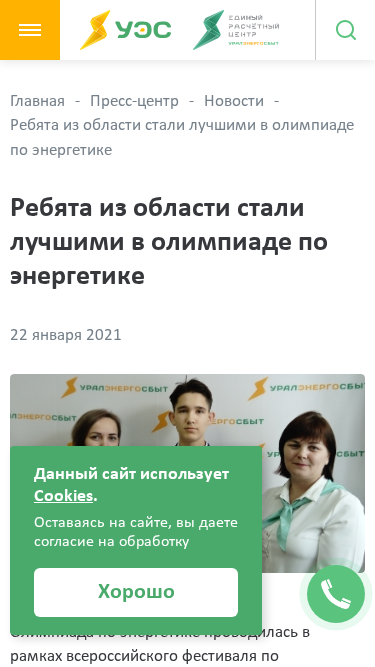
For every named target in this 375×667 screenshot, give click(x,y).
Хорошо (136, 592)
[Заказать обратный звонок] (336, 594)
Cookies (63, 496)
